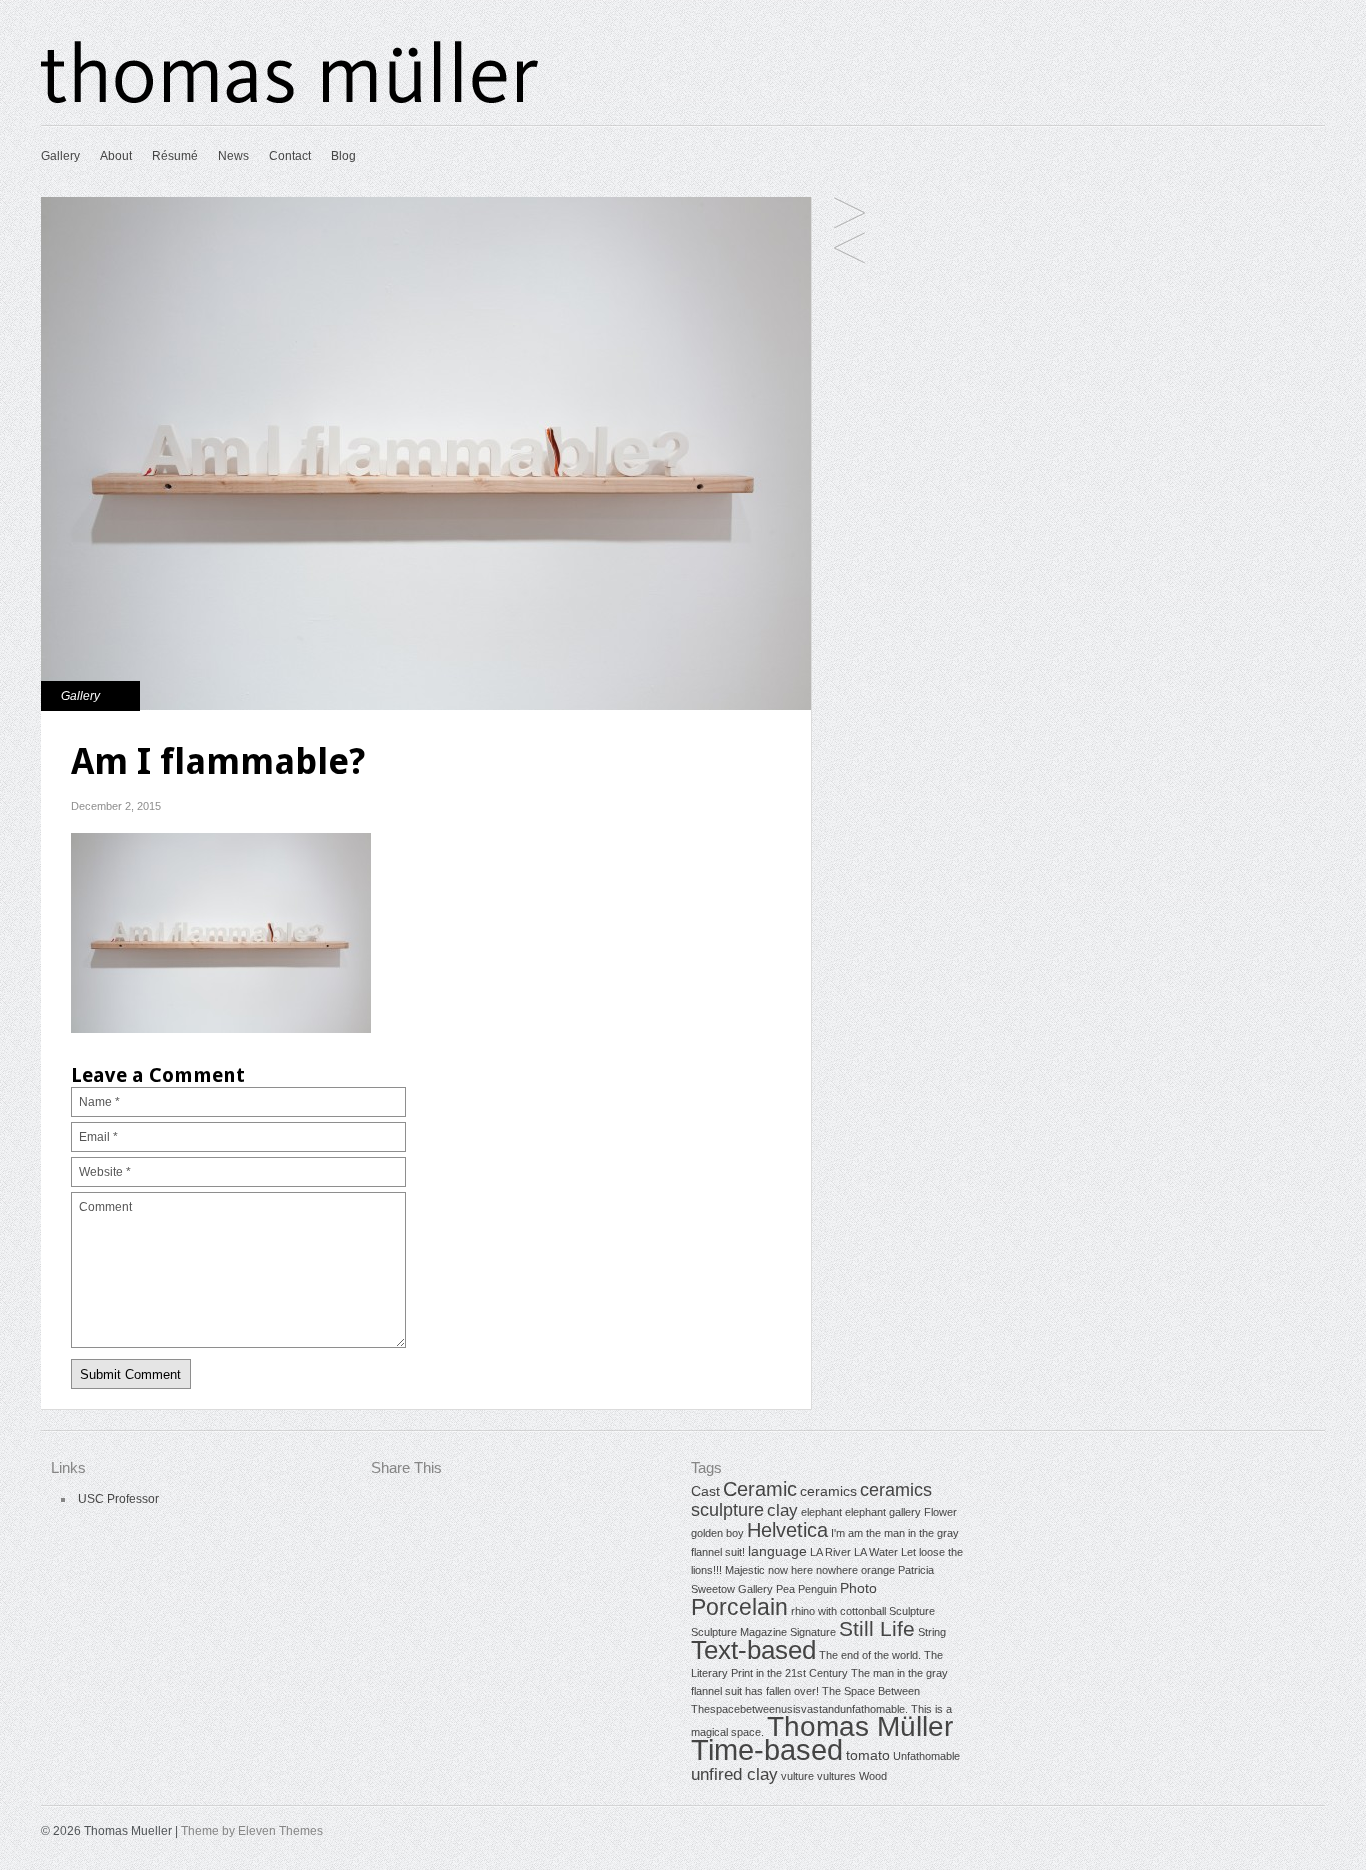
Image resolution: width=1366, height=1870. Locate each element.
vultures (836, 1776)
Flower (940, 1512)
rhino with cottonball (838, 1611)
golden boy (717, 1533)
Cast (705, 1491)
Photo (858, 1588)
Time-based (767, 1749)
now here (790, 1570)
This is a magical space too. (849, 214)
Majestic (745, 1570)
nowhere (837, 1570)
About (116, 156)
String (932, 1632)
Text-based (753, 1650)
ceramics (828, 1491)
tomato (868, 1755)
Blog (343, 156)
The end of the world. (870, 1655)
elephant (821, 1512)
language (777, 1551)
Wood (873, 1776)
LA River (830, 1552)
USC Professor (118, 1499)
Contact (290, 156)
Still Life (877, 1629)
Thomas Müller (860, 1726)
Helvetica (787, 1530)
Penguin (817, 1589)
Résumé (175, 156)
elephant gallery (883, 1512)
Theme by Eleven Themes (252, 1831)
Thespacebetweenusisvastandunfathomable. (799, 1709)
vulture (797, 1776)
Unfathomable (926, 1756)
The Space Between (871, 1691)
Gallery (60, 156)
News (233, 156)
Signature (813, 1632)
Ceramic (760, 1489)
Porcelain (739, 1607)
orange (878, 1570)
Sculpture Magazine (739, 1632)
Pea (785, 1589)
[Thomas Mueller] (291, 100)
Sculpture (912, 1611)
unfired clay (734, 1774)
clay (782, 1510)
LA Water (876, 1552)
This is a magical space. (849, 249)
